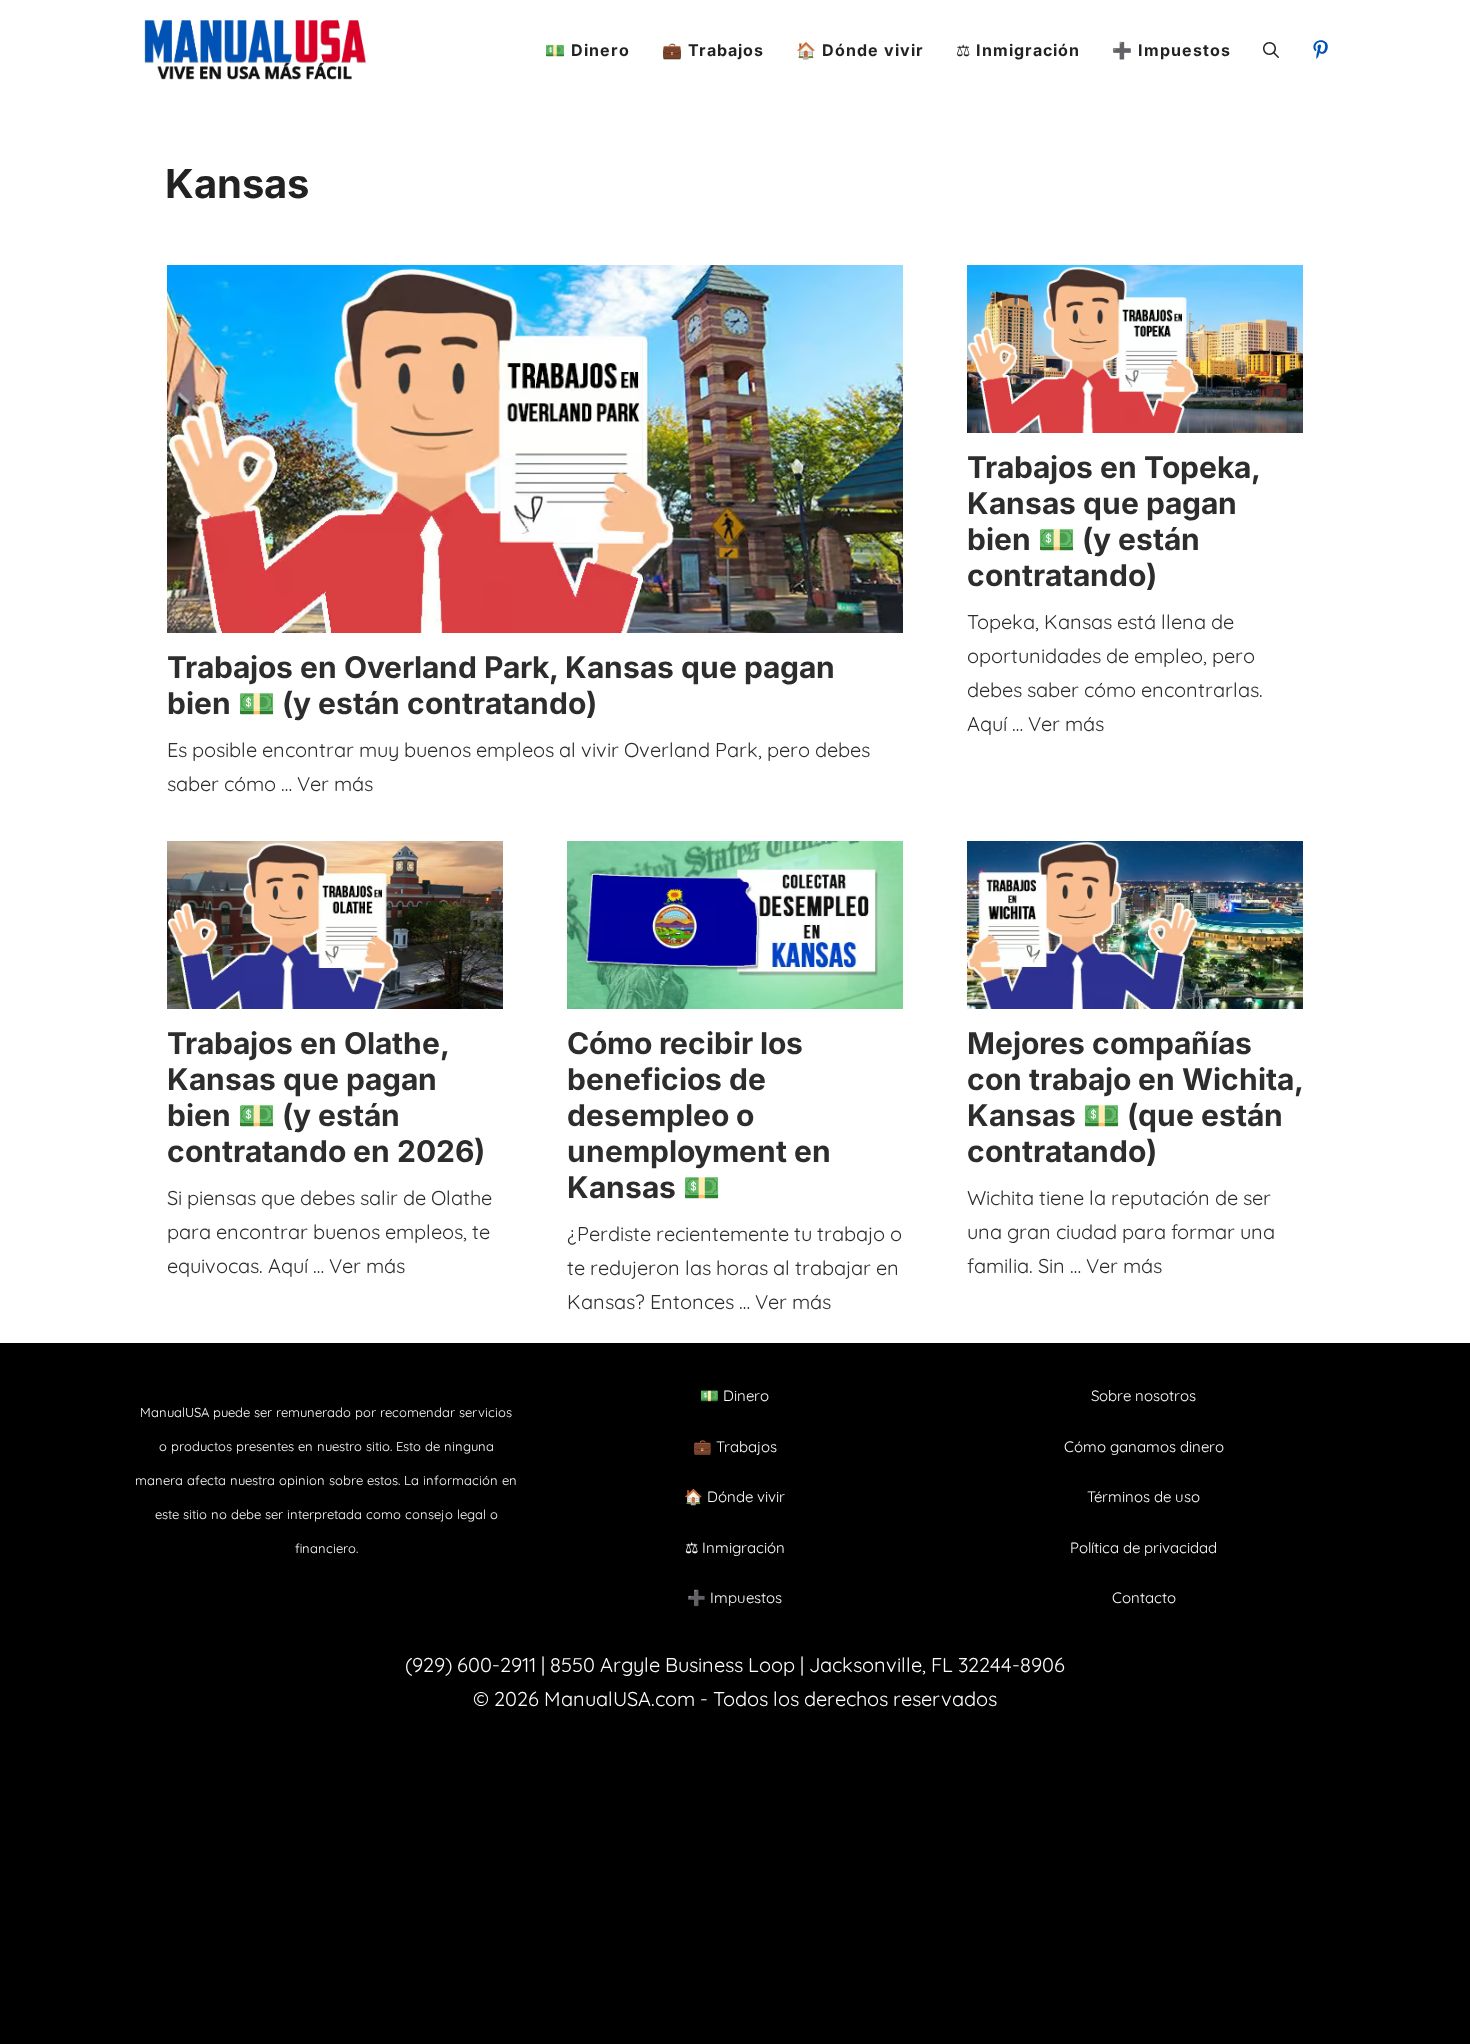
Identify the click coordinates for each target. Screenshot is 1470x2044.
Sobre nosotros (1143, 1395)
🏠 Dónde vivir (860, 50)
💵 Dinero (587, 50)
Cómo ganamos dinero (1144, 1446)
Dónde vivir (746, 1496)
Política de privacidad (1143, 1547)
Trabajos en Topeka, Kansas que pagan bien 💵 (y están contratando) (1113, 521)
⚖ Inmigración (1018, 50)
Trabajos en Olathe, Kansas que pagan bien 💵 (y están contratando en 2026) (326, 1097)
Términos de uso (1143, 1496)
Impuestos (746, 1597)
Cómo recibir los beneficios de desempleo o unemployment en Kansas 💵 (699, 1115)
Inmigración (743, 1547)
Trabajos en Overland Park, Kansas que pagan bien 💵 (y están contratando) (501, 685)
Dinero (746, 1395)
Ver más (335, 783)
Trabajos (746, 1446)
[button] (1271, 50)
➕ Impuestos (1171, 50)
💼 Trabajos (713, 50)
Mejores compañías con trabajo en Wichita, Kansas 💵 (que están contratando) (1135, 1097)
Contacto (1144, 1597)
